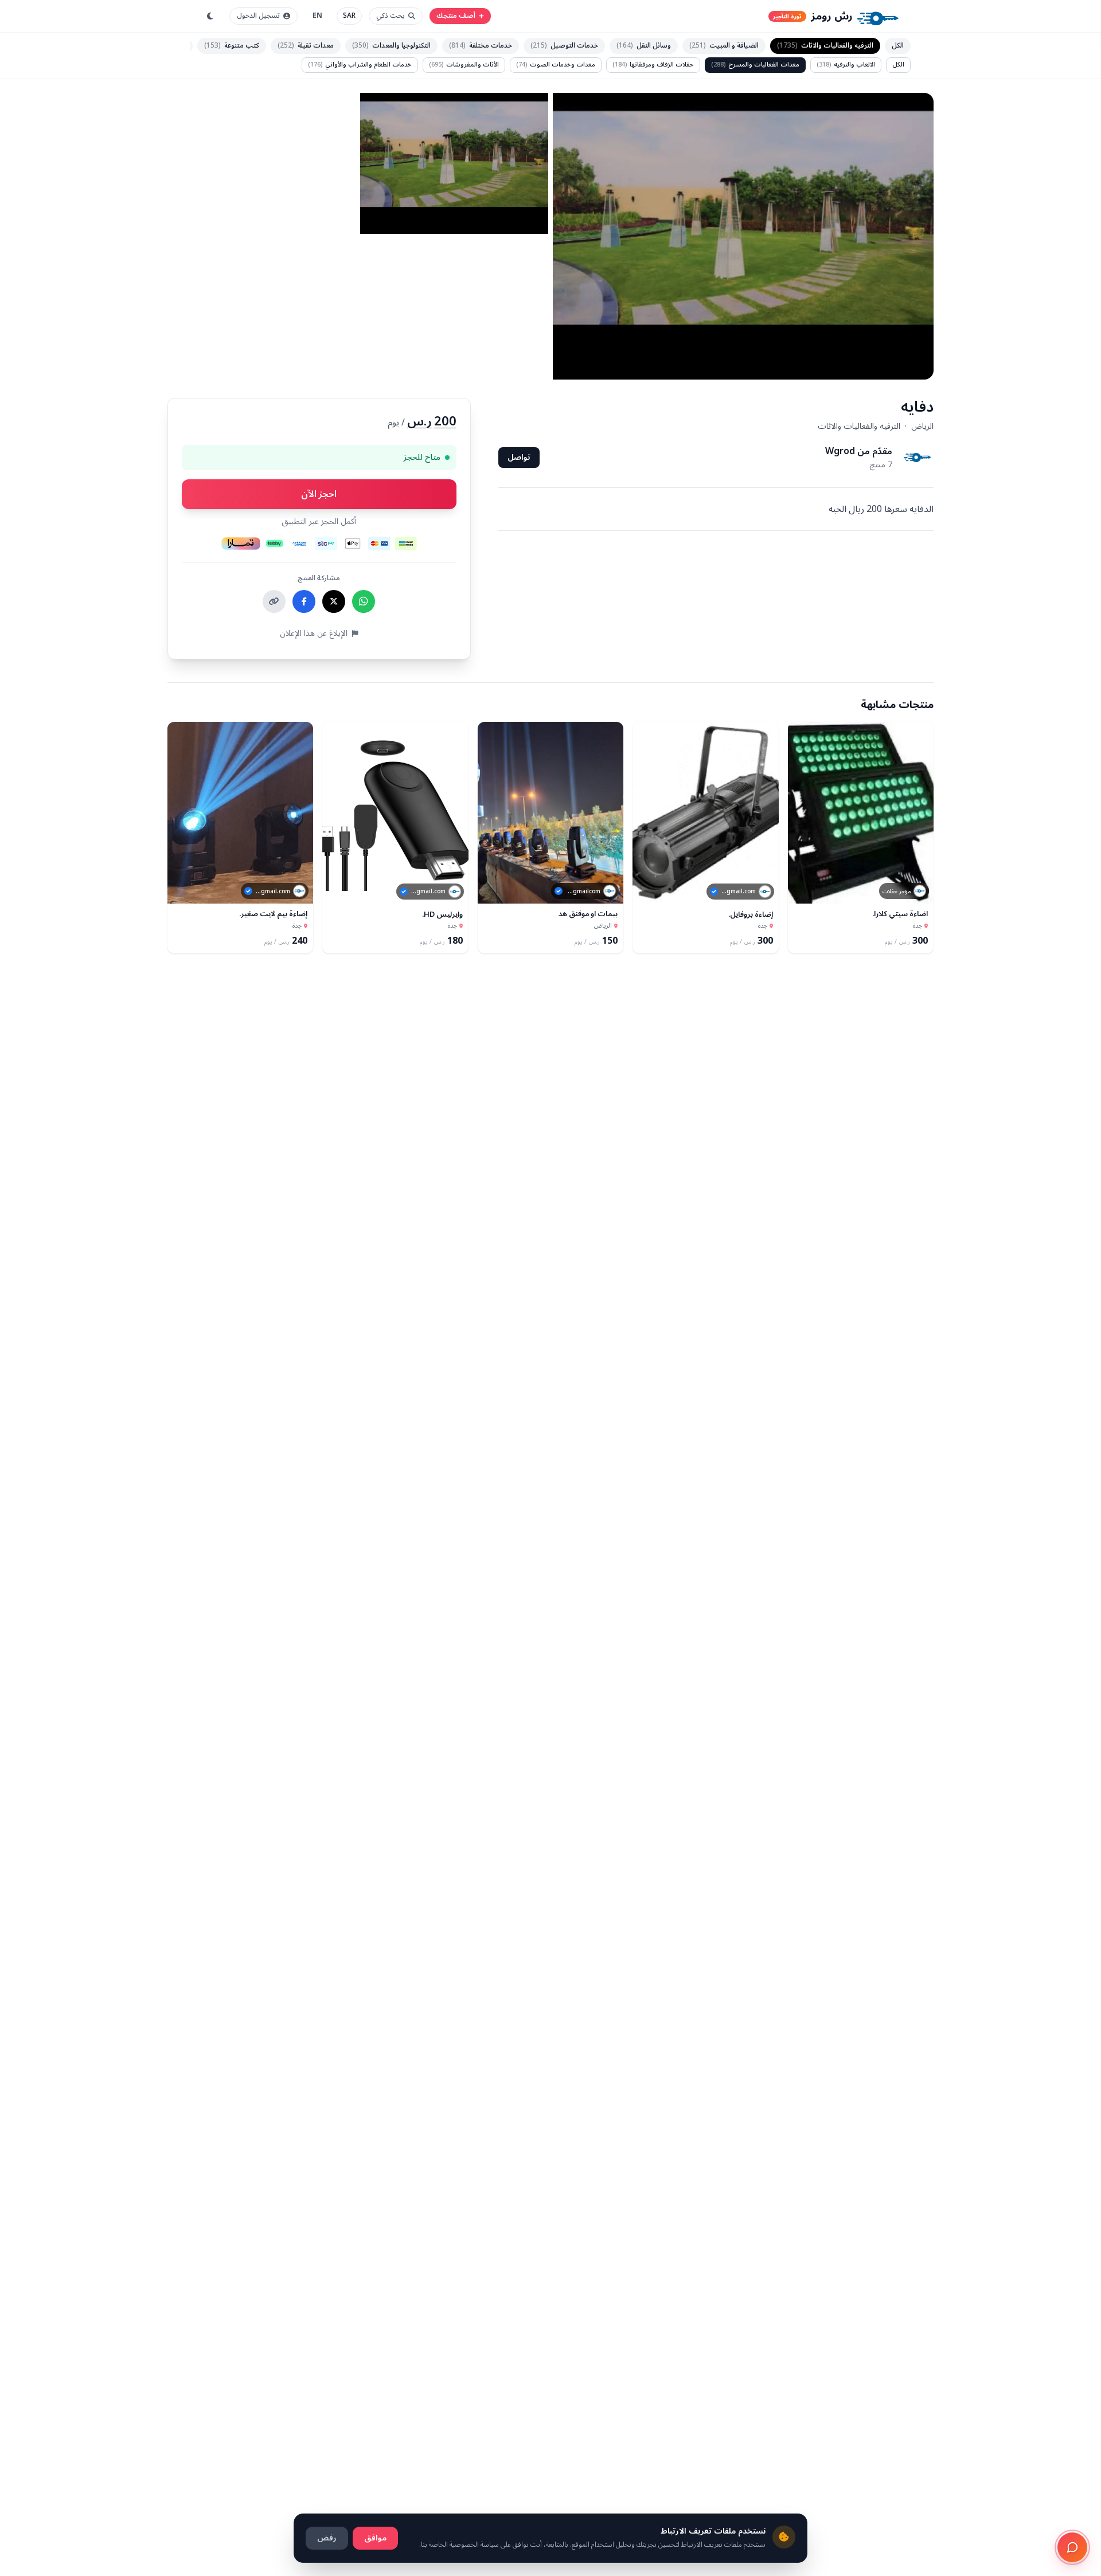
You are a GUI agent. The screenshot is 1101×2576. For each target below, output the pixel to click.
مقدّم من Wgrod (859, 451)
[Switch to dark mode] (210, 16)
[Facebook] (304, 601)
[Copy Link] (274, 601)
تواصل (519, 457)
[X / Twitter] (334, 601)
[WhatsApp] (364, 601)
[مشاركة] (802, 890)
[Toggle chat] (1072, 2547)
